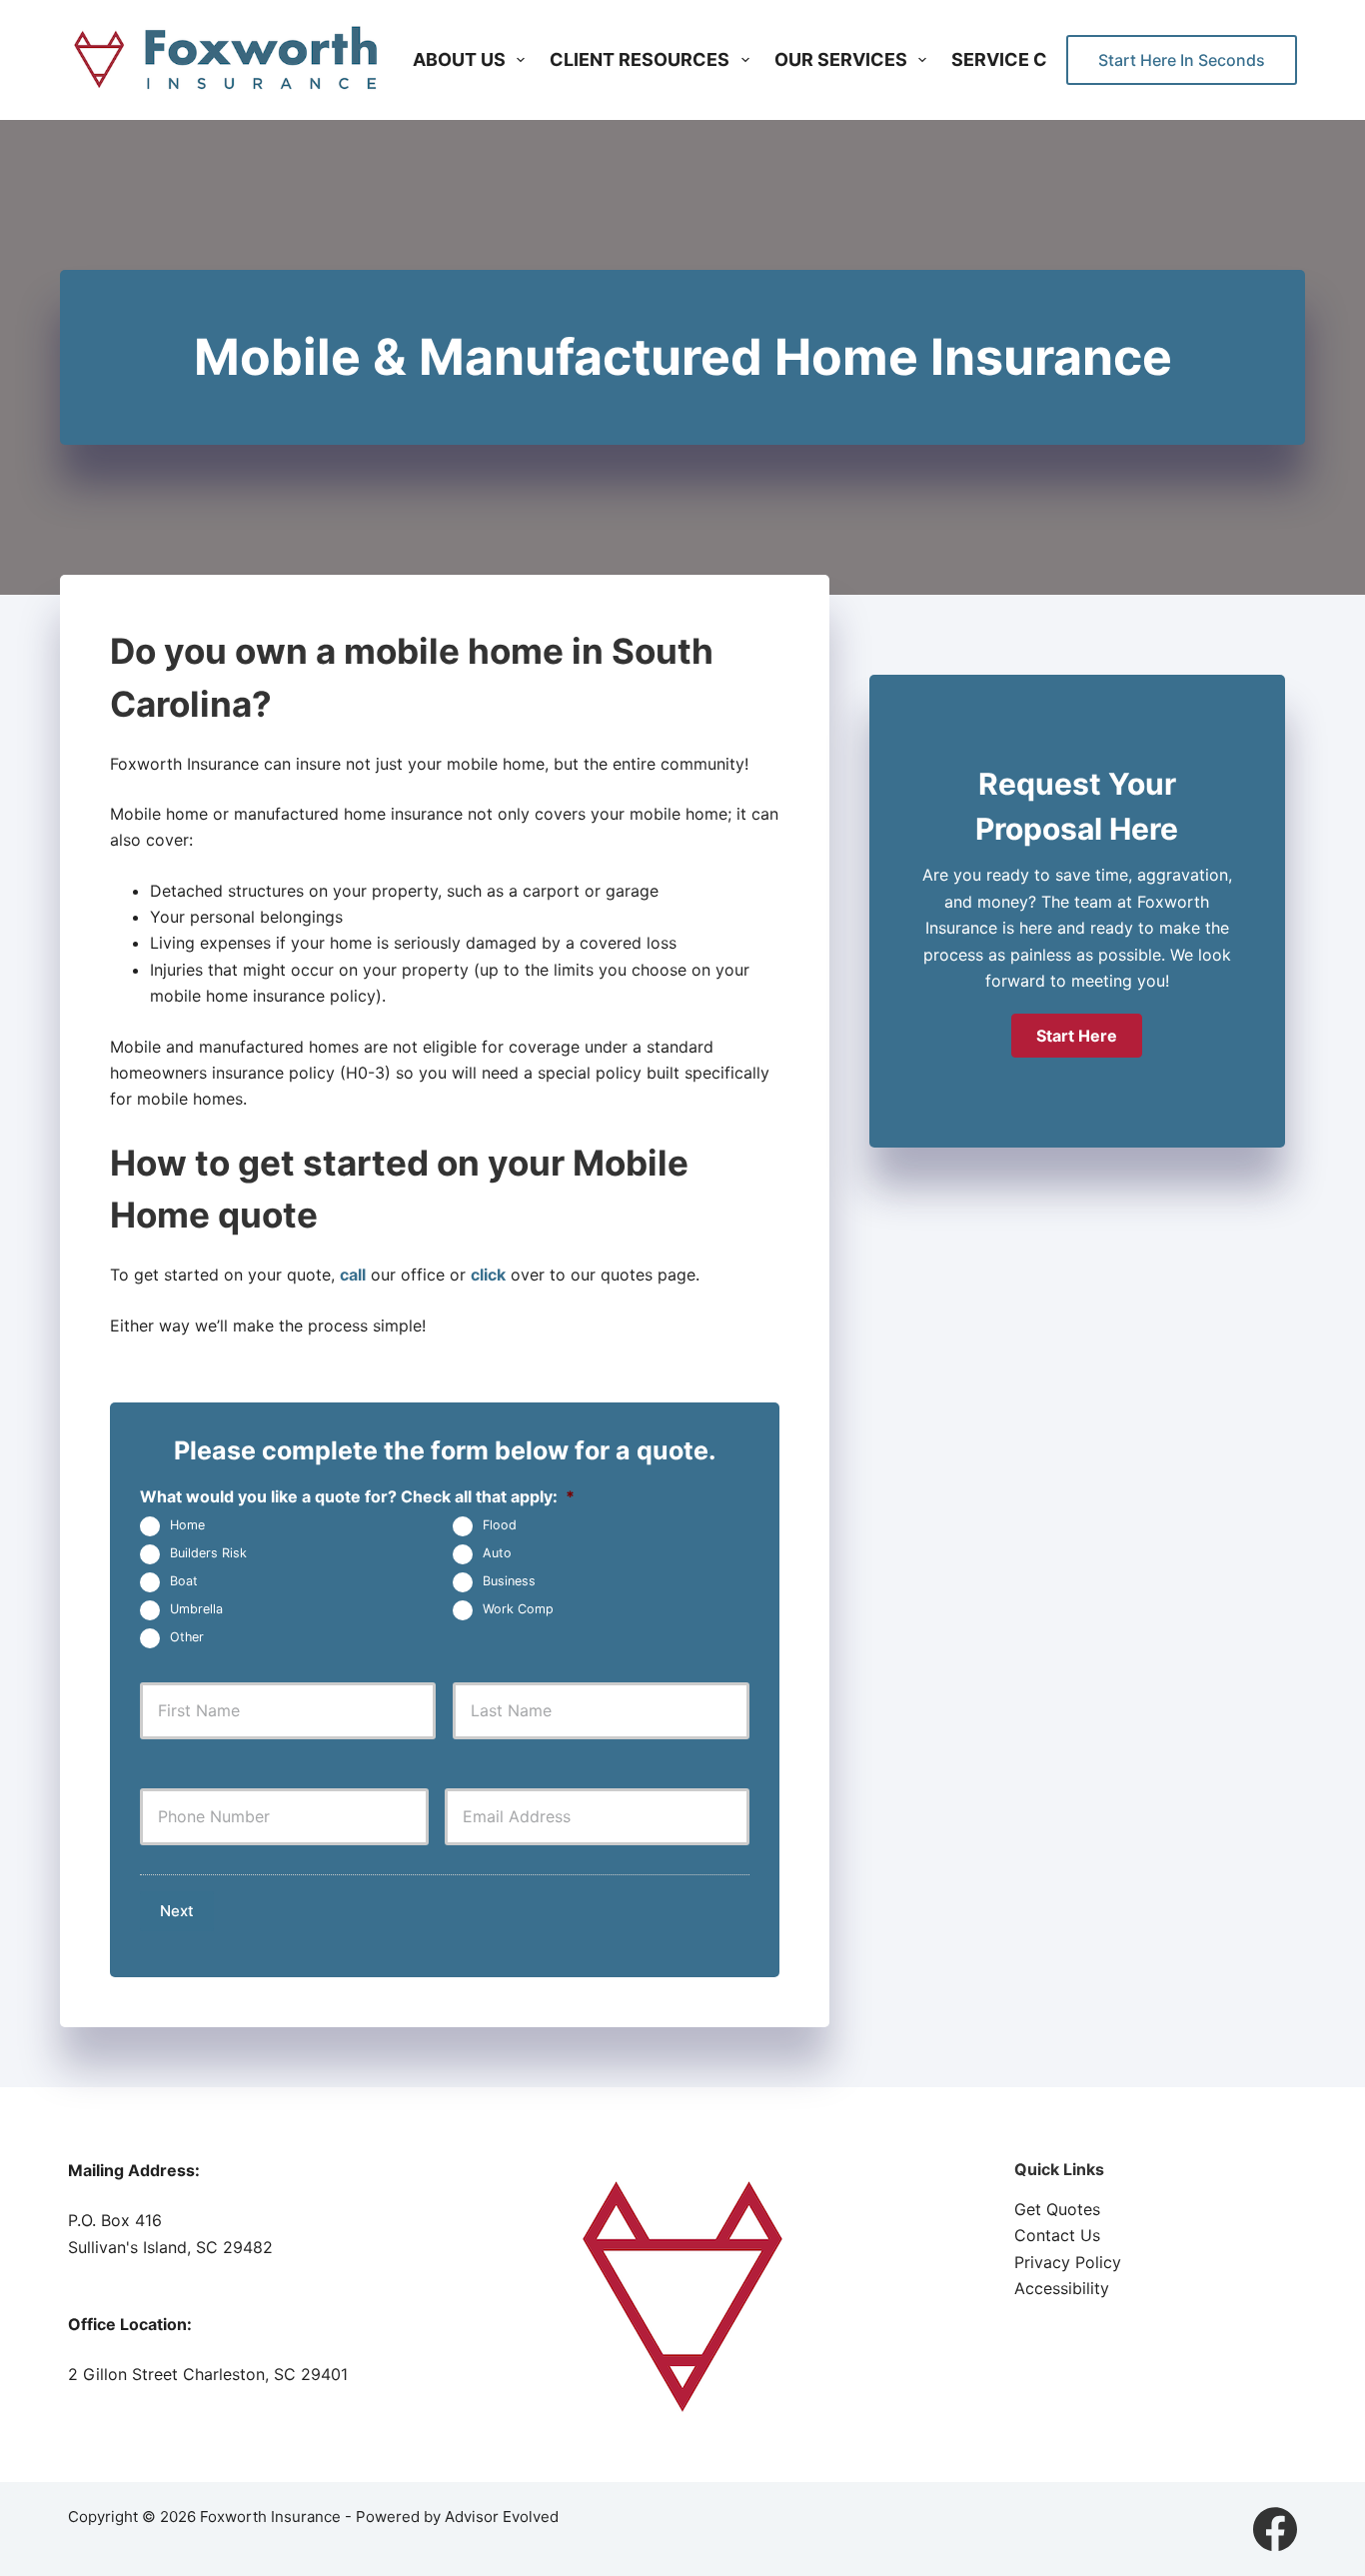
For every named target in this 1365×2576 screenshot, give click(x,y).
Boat (184, 1582)
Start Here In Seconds (1182, 60)
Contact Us (1057, 2235)
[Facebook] (1275, 2529)
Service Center (1029, 59)
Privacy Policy (1068, 2262)
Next (177, 1911)
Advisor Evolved (502, 2517)
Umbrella (196, 1610)
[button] (1077, 1036)
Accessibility (1062, 2288)
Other (187, 1638)
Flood (500, 1526)
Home (187, 1526)
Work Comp (518, 1610)
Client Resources (640, 59)
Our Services (841, 59)
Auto (497, 1554)
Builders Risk (208, 1554)
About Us (459, 59)
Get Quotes (1057, 2209)
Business (509, 1582)
